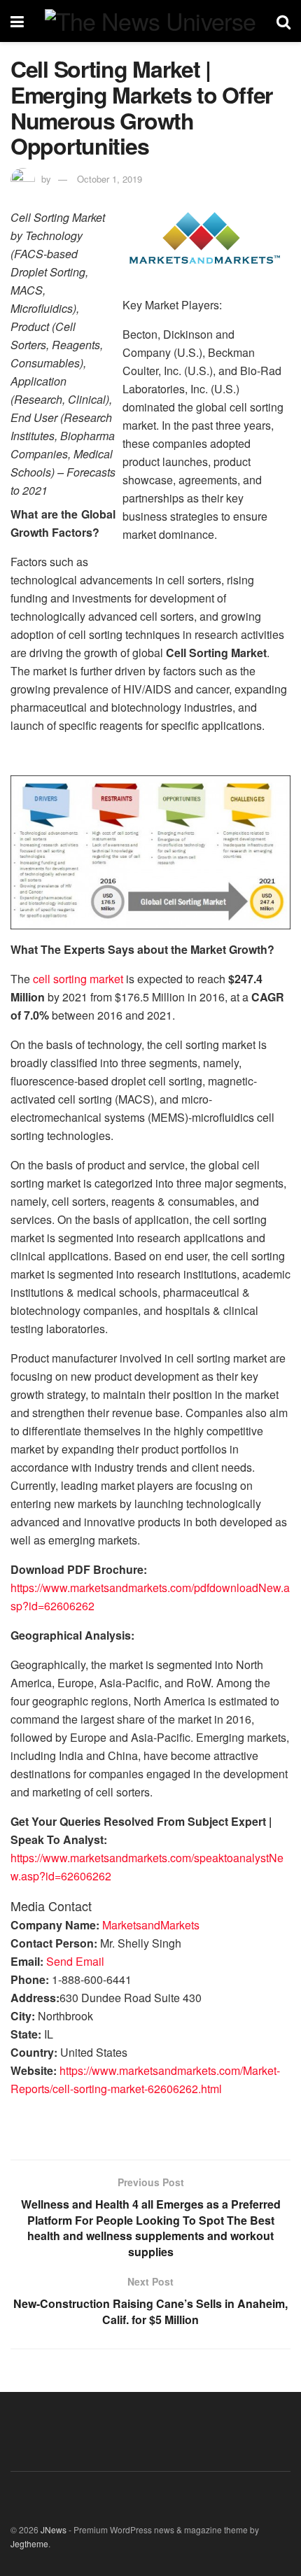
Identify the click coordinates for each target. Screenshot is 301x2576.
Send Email (75, 1961)
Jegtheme (29, 2543)
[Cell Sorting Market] (150, 851)
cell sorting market (78, 979)
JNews (54, 2529)
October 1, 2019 (110, 179)
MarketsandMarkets (151, 1925)
